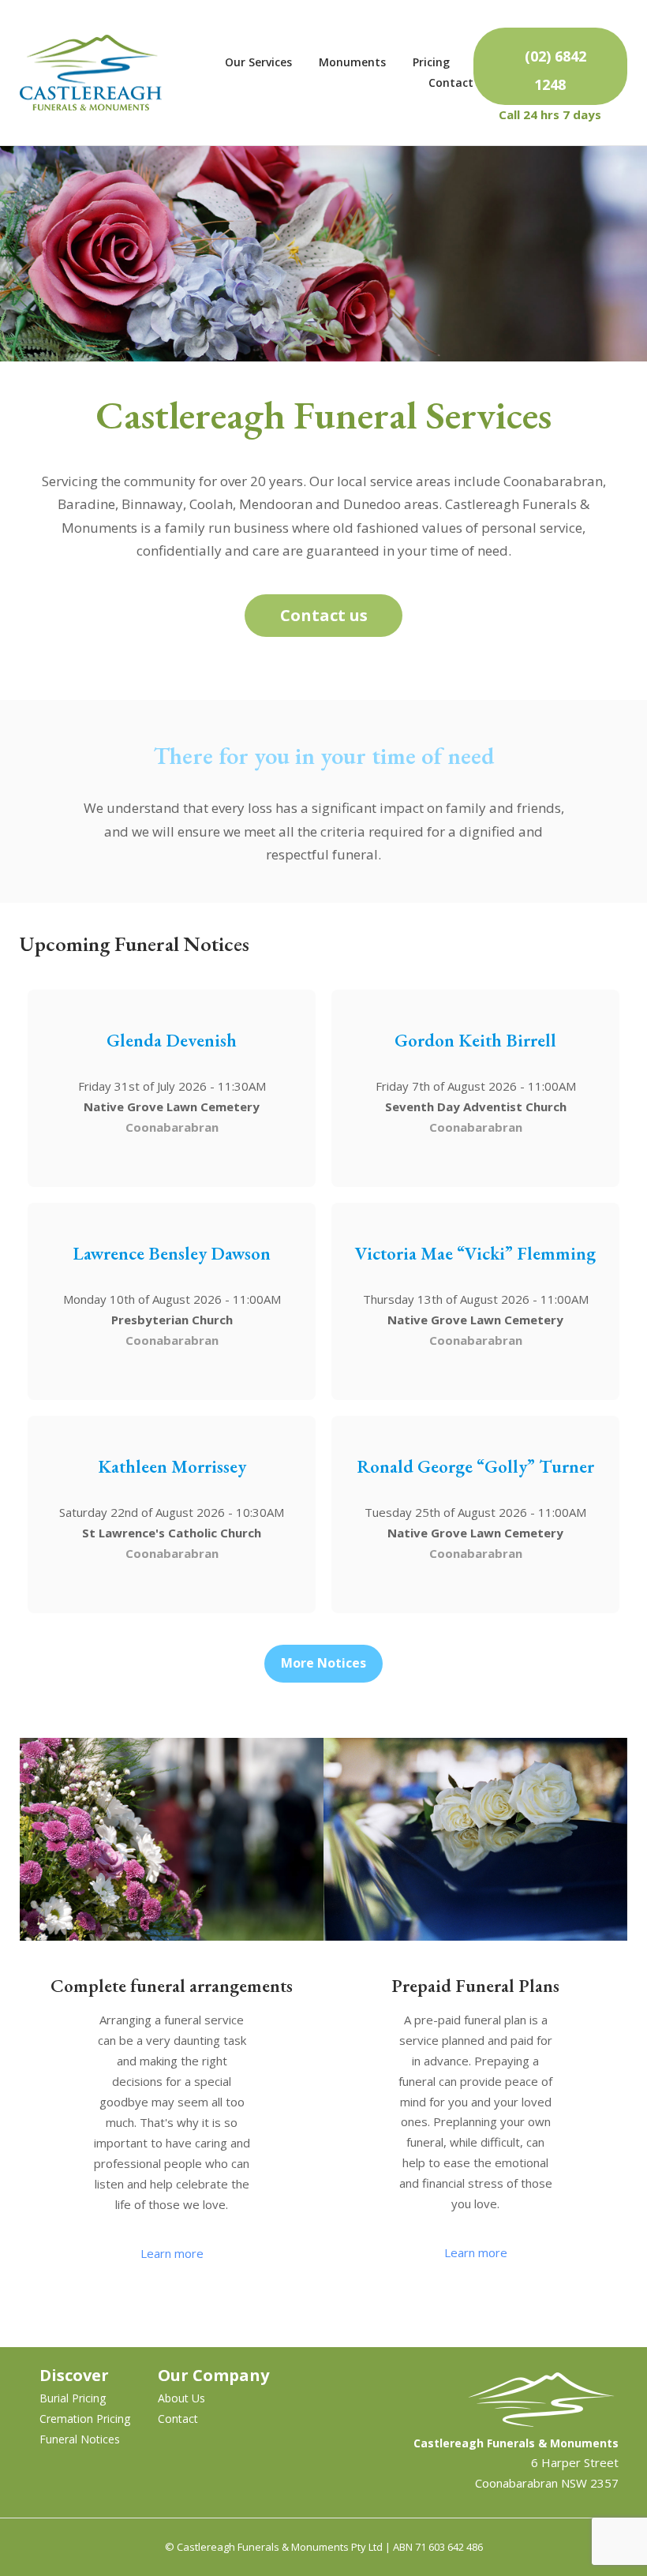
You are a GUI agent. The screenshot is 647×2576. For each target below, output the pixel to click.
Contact (451, 82)
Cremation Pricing (85, 2419)
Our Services (258, 62)
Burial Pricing (73, 2398)
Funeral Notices (80, 2439)
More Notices (323, 1663)
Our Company (213, 2375)
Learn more (172, 2253)
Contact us (324, 615)
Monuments (352, 62)
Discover (74, 2375)
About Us (181, 2398)
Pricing (431, 62)
